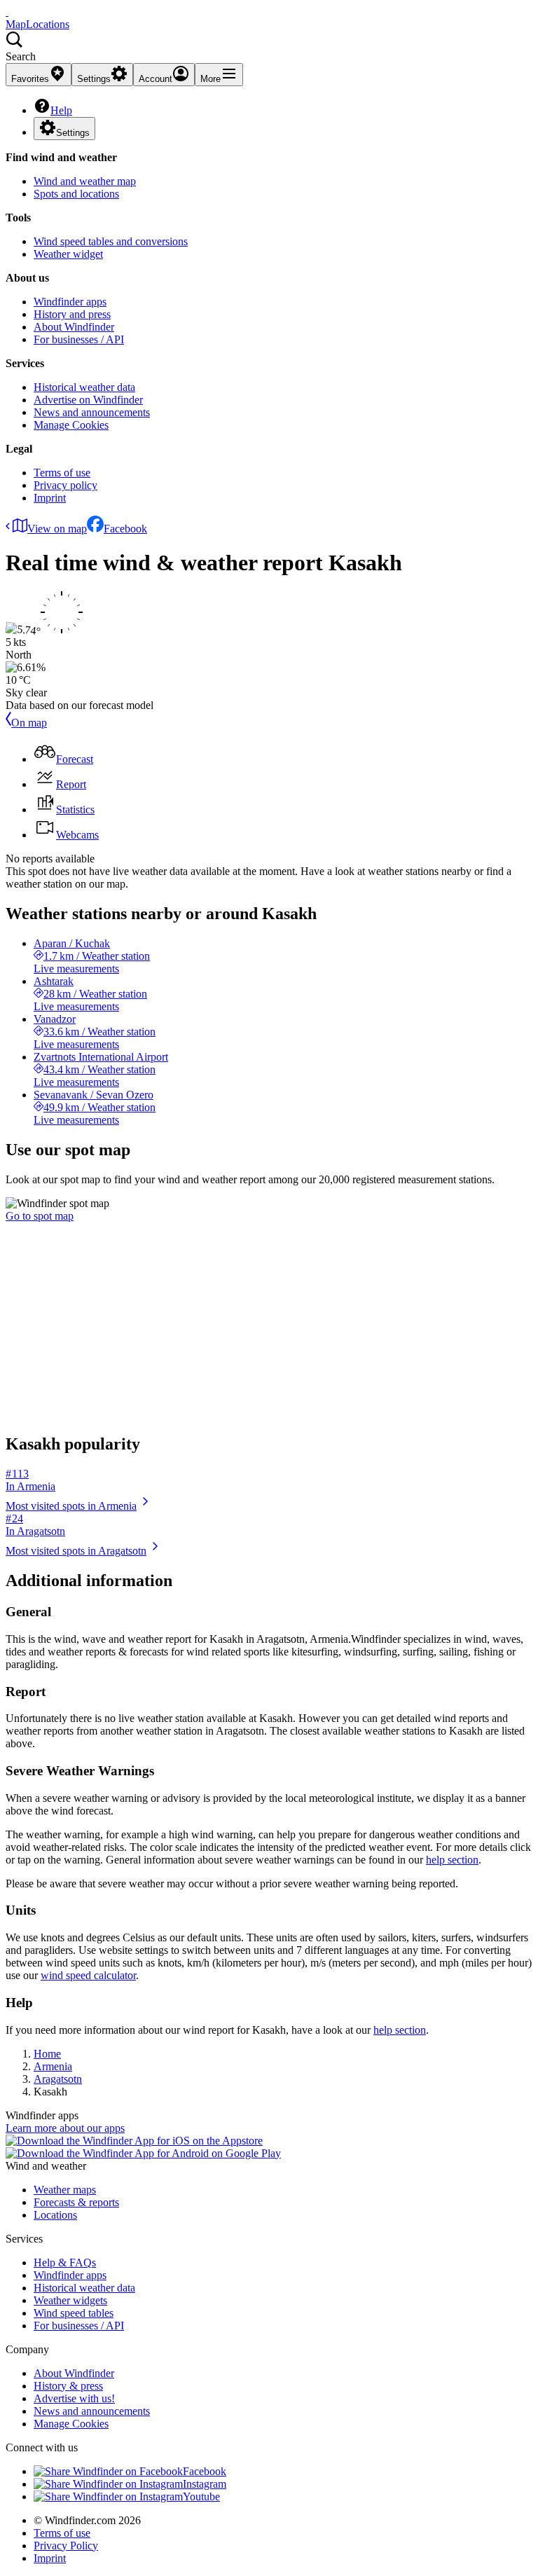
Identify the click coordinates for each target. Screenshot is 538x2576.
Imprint (50, 498)
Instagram (205, 2484)
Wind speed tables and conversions (111, 241)
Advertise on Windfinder (88, 400)
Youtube (201, 2496)
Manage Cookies (71, 425)
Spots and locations (76, 194)
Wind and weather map (85, 181)
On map (29, 723)
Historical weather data (84, 387)
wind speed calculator (88, 1975)
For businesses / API (79, 339)
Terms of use (62, 473)
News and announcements (92, 412)
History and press (72, 314)
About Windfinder (74, 327)
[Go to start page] (7, 12)
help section (452, 1860)
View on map (57, 529)
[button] (269, 47)
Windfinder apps (70, 302)
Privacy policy (65, 485)
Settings (73, 133)
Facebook (125, 529)
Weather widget (68, 254)
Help (61, 110)
